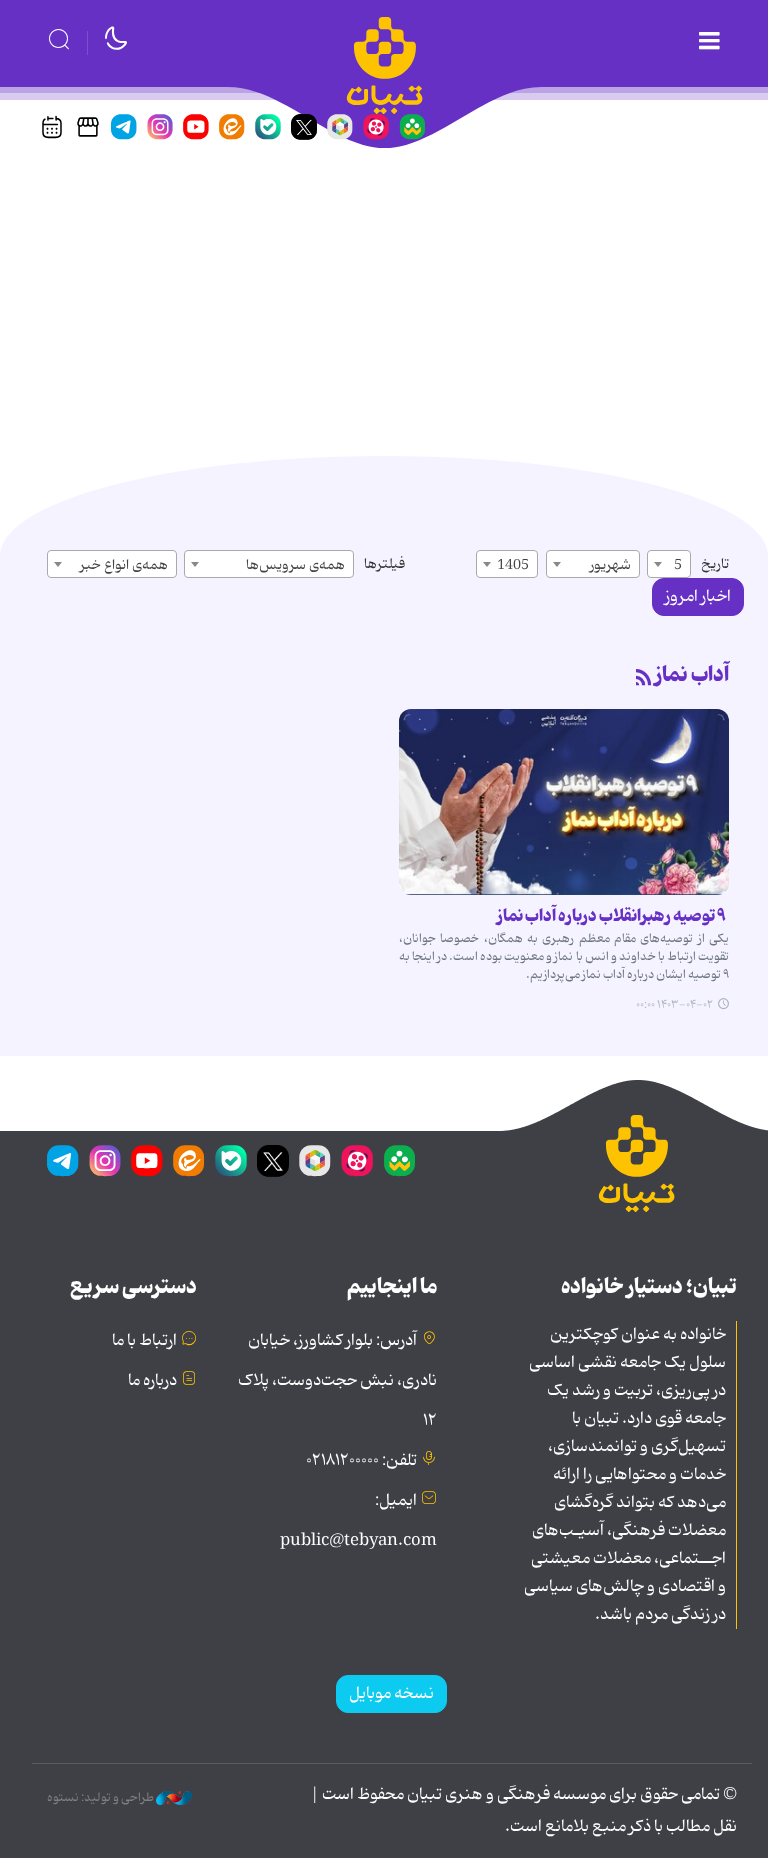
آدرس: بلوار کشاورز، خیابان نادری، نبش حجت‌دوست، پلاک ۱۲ (337, 1381)
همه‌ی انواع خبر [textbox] (124, 565)
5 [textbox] (678, 565)
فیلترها (384, 564)
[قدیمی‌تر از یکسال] (564, 802)
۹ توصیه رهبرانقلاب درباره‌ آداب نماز (613, 916)
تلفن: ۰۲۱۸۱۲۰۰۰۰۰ (361, 1461)
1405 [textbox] (513, 565)
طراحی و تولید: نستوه (101, 1798)
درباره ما (152, 1381)
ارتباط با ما (144, 1341)
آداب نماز (692, 675)
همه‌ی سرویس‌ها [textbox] (295, 565)
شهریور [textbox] (610, 565)
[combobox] (669, 564)
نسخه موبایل (391, 1694)
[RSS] (644, 679)
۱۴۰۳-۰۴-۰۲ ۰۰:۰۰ (674, 1005)
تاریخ (715, 564)
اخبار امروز (698, 597)
